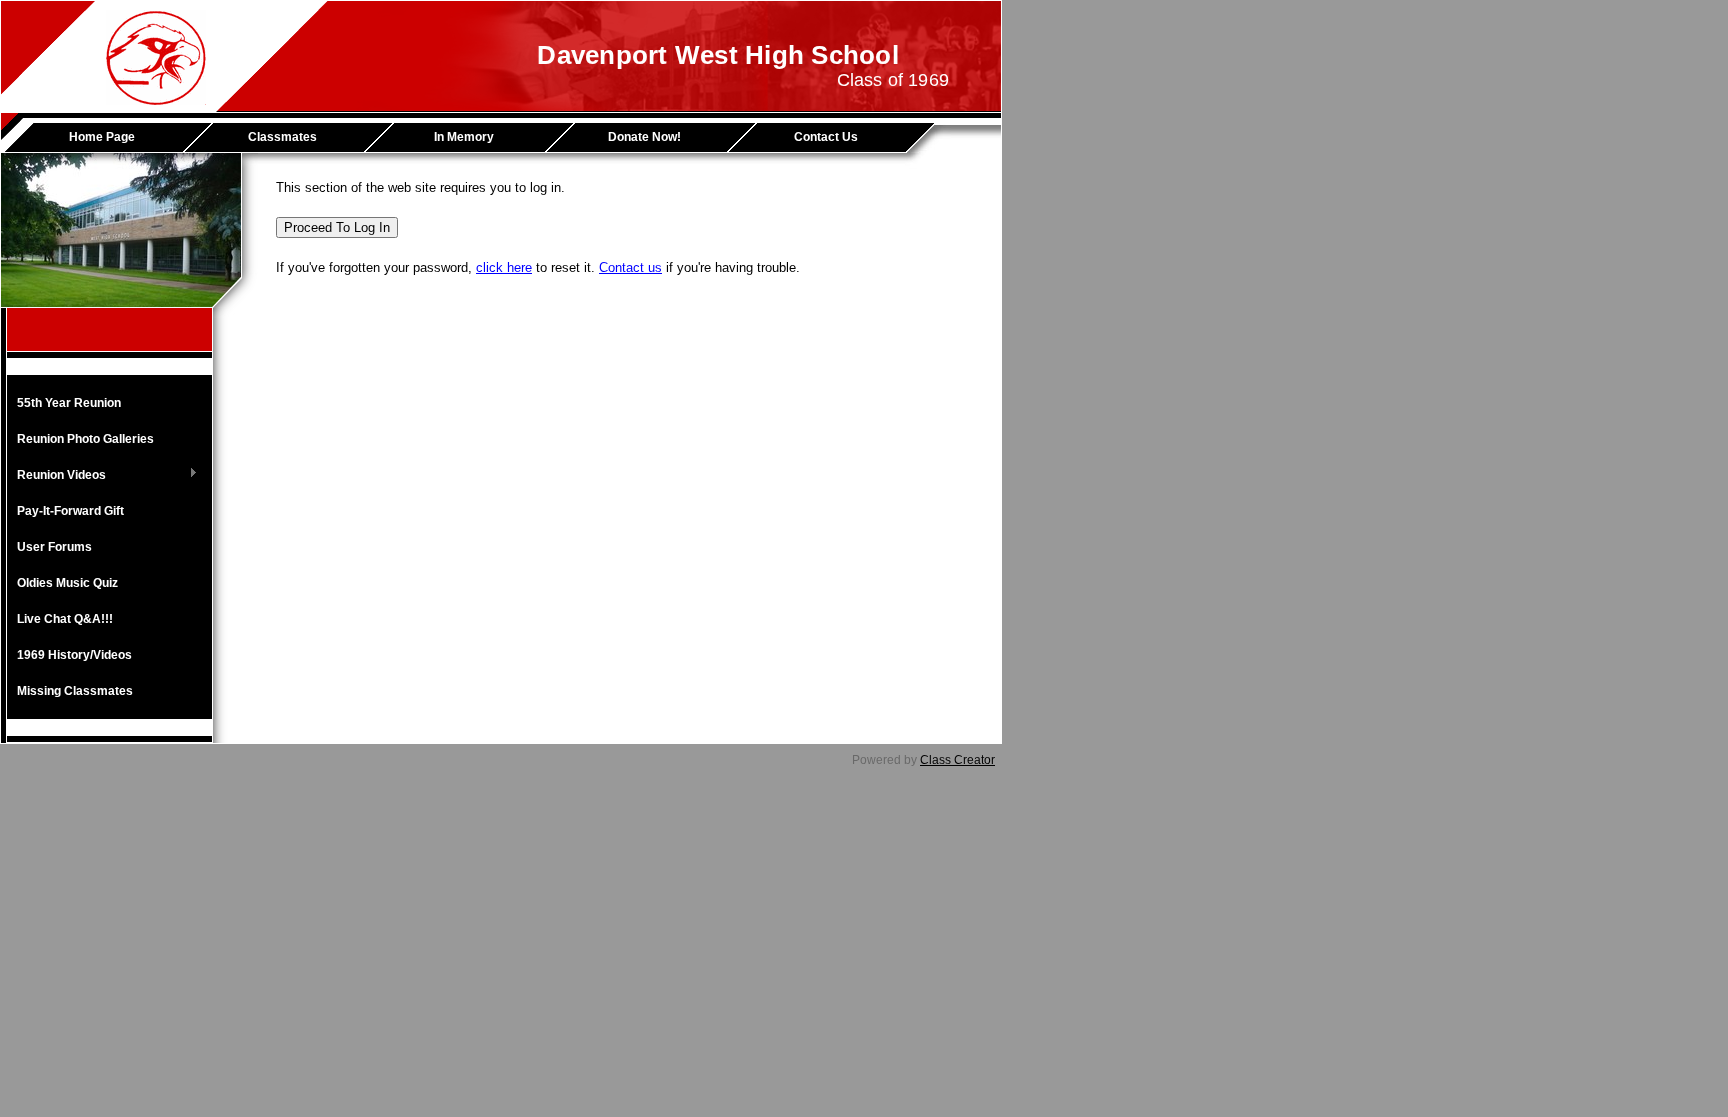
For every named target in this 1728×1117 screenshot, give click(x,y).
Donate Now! (644, 137)
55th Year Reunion (69, 403)
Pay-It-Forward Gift (70, 511)
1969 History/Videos (74, 655)
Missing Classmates (75, 691)
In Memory (464, 137)
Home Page (102, 137)
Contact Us (826, 137)
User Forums (54, 547)
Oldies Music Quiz (67, 583)
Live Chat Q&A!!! (65, 619)
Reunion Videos (56, 476)
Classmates (282, 137)
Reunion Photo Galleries (85, 439)
